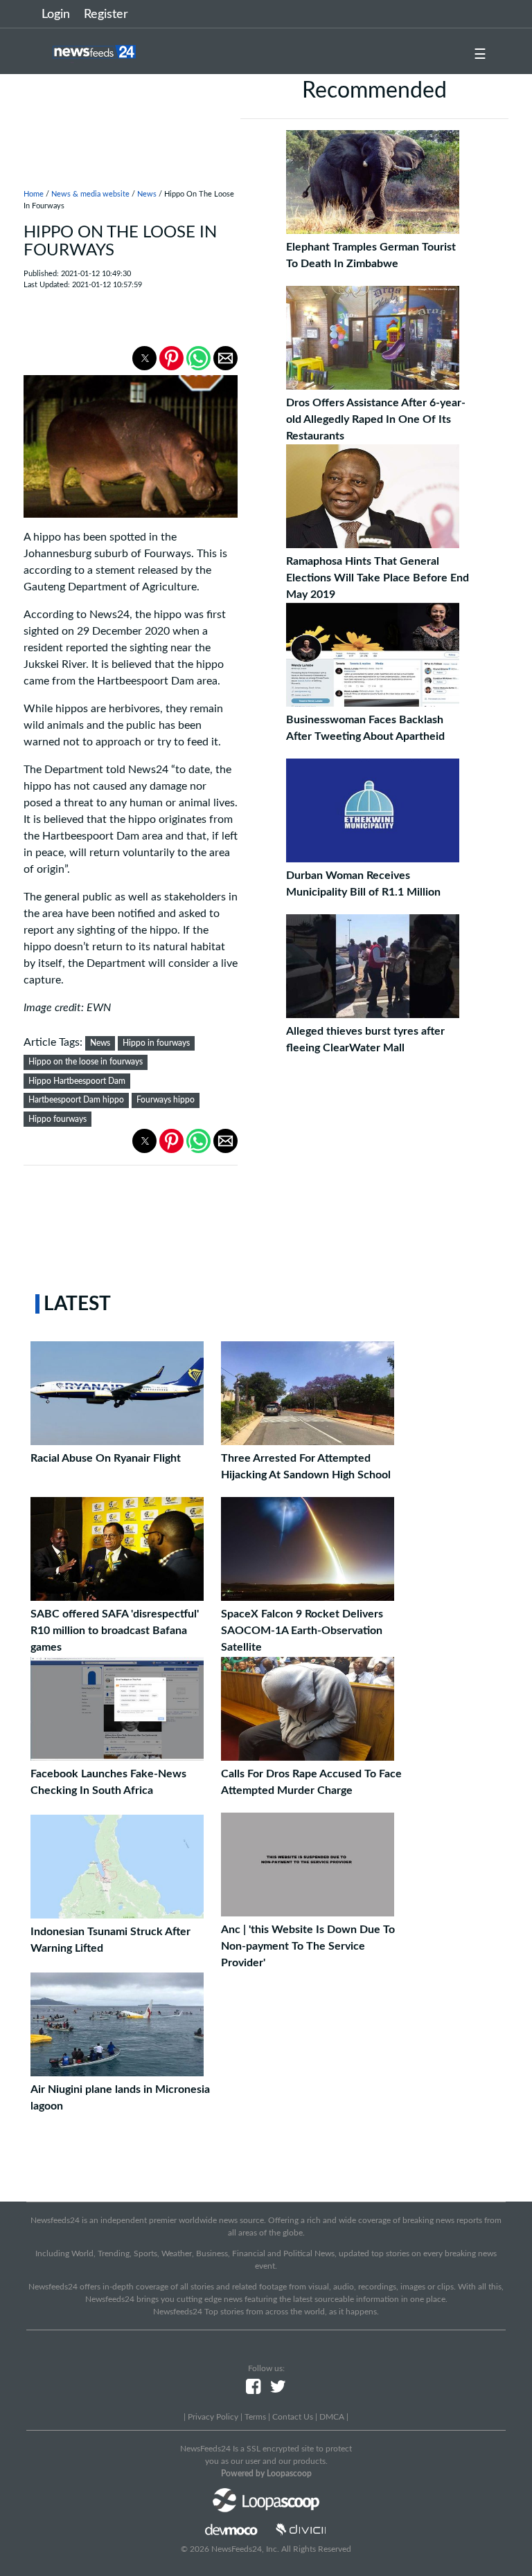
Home (34, 194)
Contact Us (293, 2417)
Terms (255, 2417)
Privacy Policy (213, 2417)
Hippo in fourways (156, 1043)
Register (106, 15)
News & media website (90, 194)
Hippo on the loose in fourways (86, 1062)
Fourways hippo (166, 1100)
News (147, 194)
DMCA (332, 2417)
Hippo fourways (57, 1119)
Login (56, 15)
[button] (144, 358)
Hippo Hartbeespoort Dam (77, 1081)
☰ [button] (480, 55)
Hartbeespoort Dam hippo (76, 1100)
